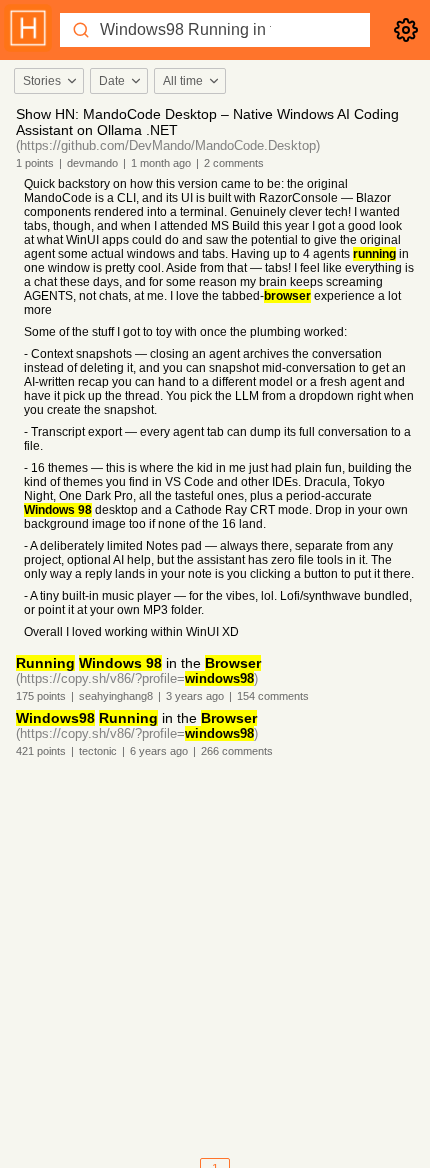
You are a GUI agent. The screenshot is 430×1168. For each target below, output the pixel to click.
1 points (35, 163)
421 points (41, 751)
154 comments (273, 696)
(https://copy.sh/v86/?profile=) (137, 678)
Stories (42, 81)
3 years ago (195, 696)
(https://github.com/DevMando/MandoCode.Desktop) (168, 145)
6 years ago (159, 751)
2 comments (234, 163)
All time (183, 81)
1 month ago (161, 163)
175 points (41, 696)
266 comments (237, 751)
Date (112, 81)
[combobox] (48, 81)
